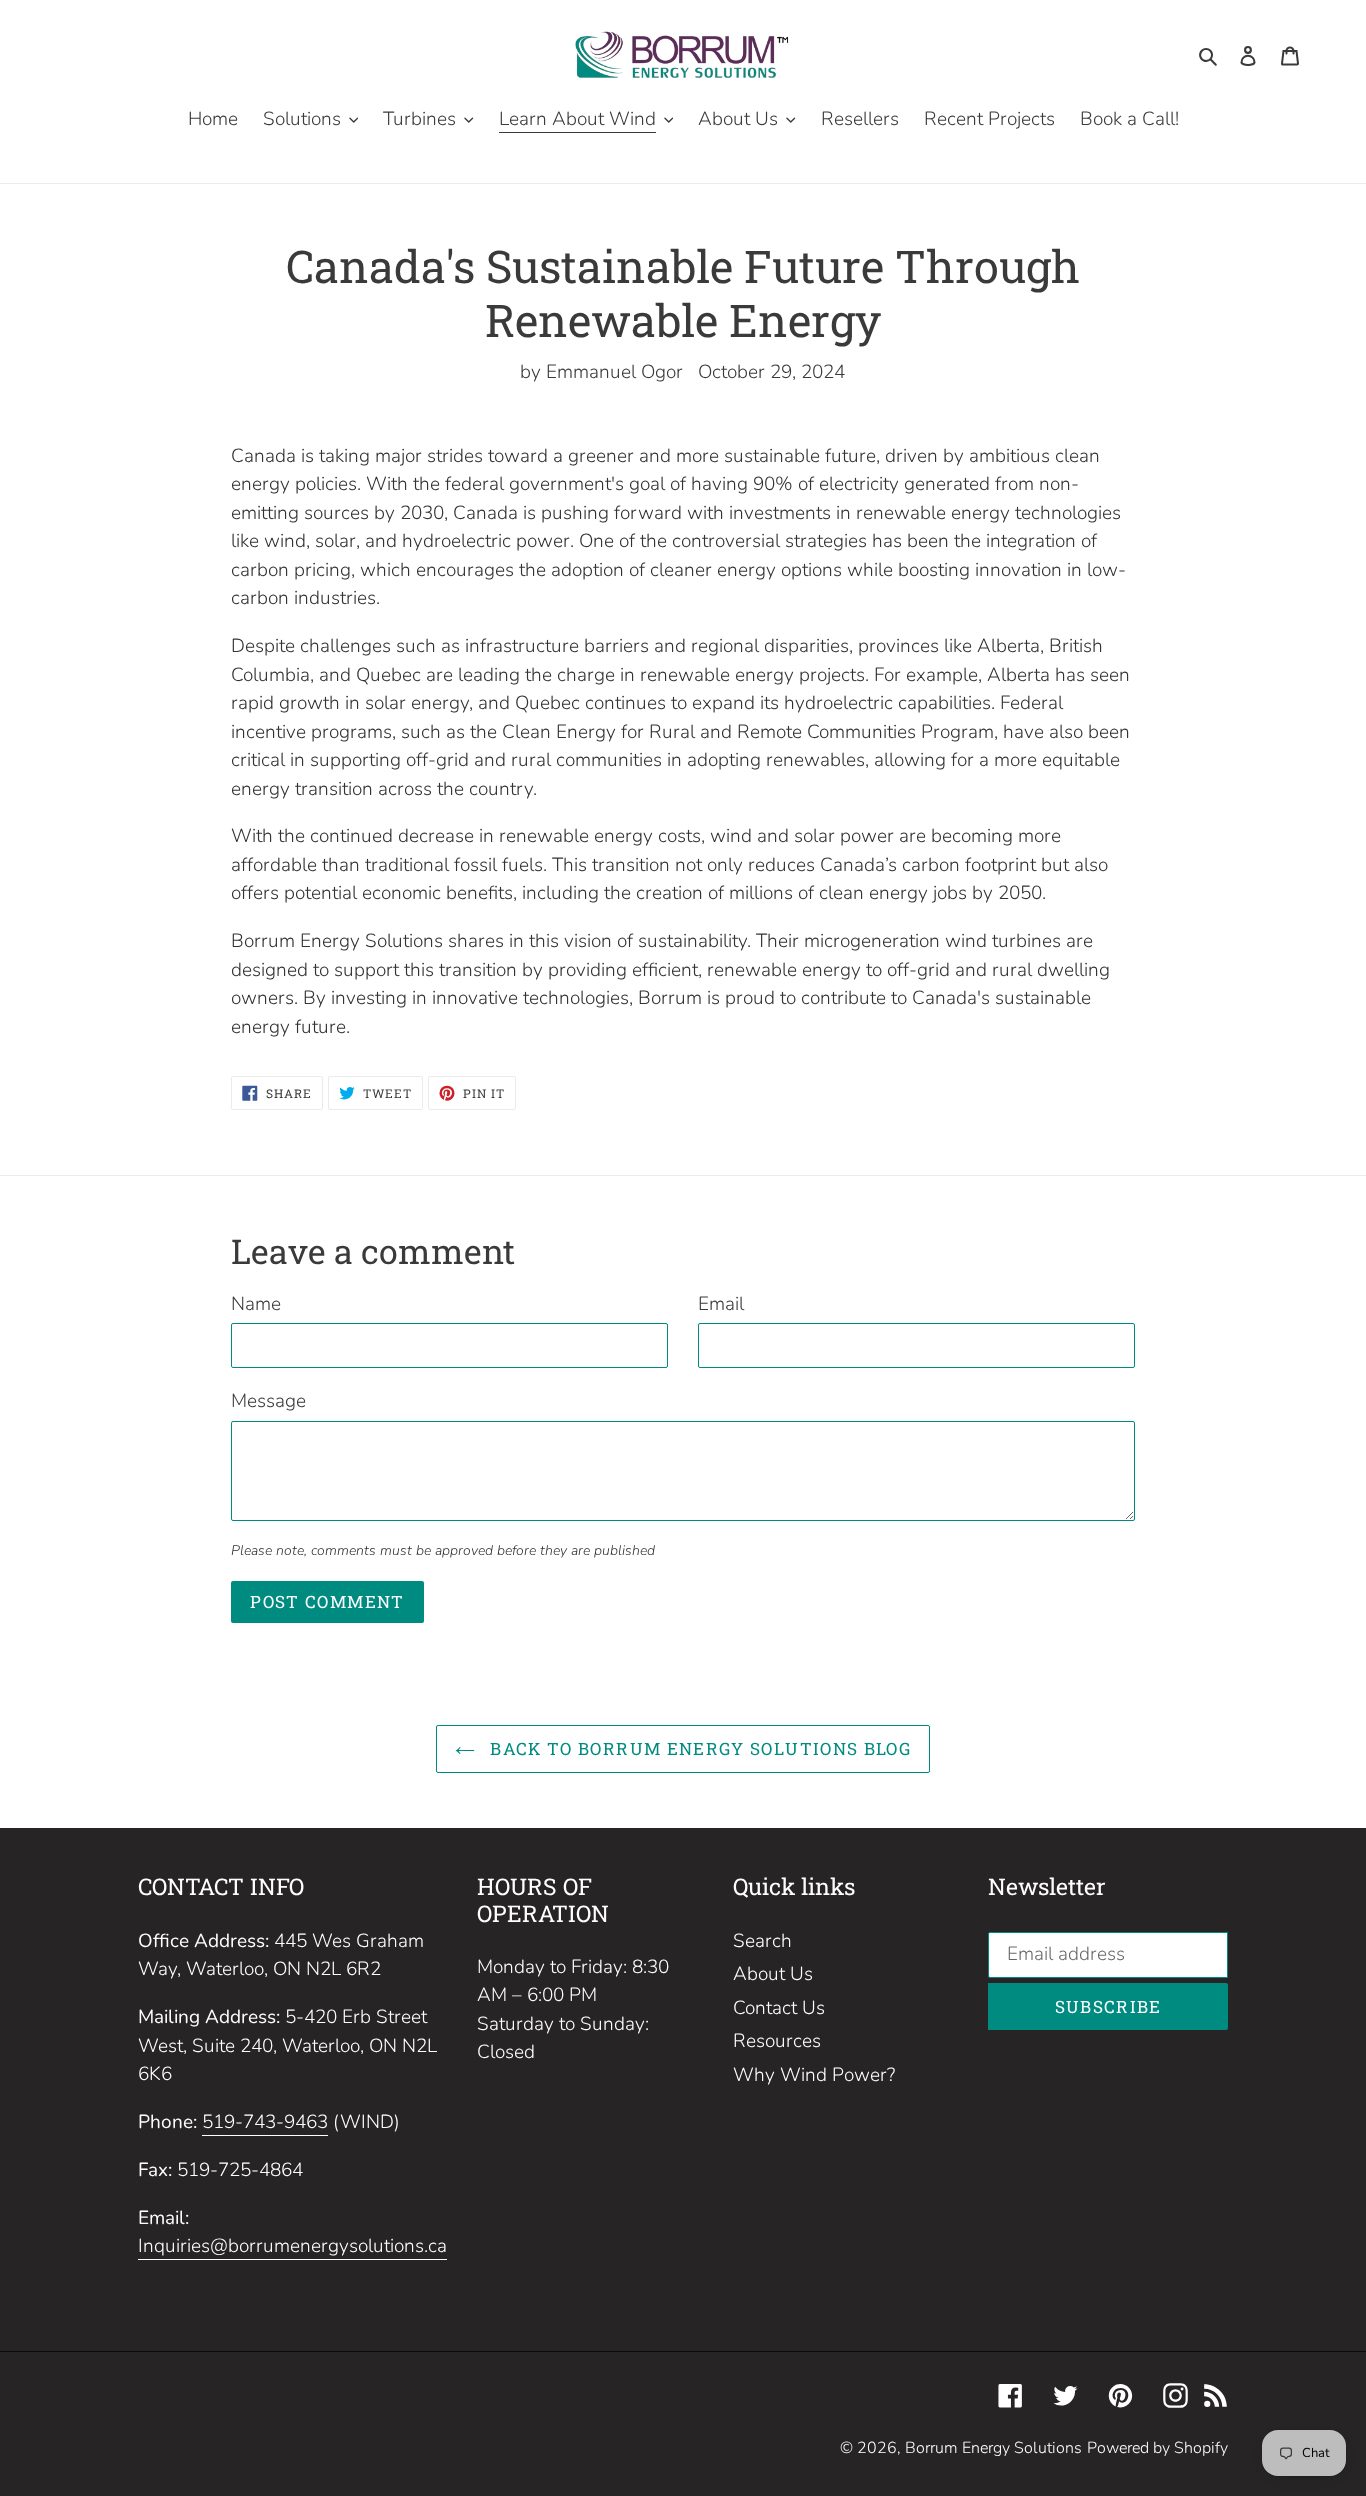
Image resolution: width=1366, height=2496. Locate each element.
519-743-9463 (265, 2122)
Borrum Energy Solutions (993, 2448)
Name (256, 1304)
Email (721, 1304)
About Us (773, 1974)
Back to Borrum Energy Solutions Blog (698, 1748)
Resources (777, 2041)
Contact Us (779, 2008)
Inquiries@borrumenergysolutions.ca (292, 2246)
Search (762, 1941)
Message (268, 1401)
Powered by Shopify (1157, 2448)
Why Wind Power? (814, 2075)
